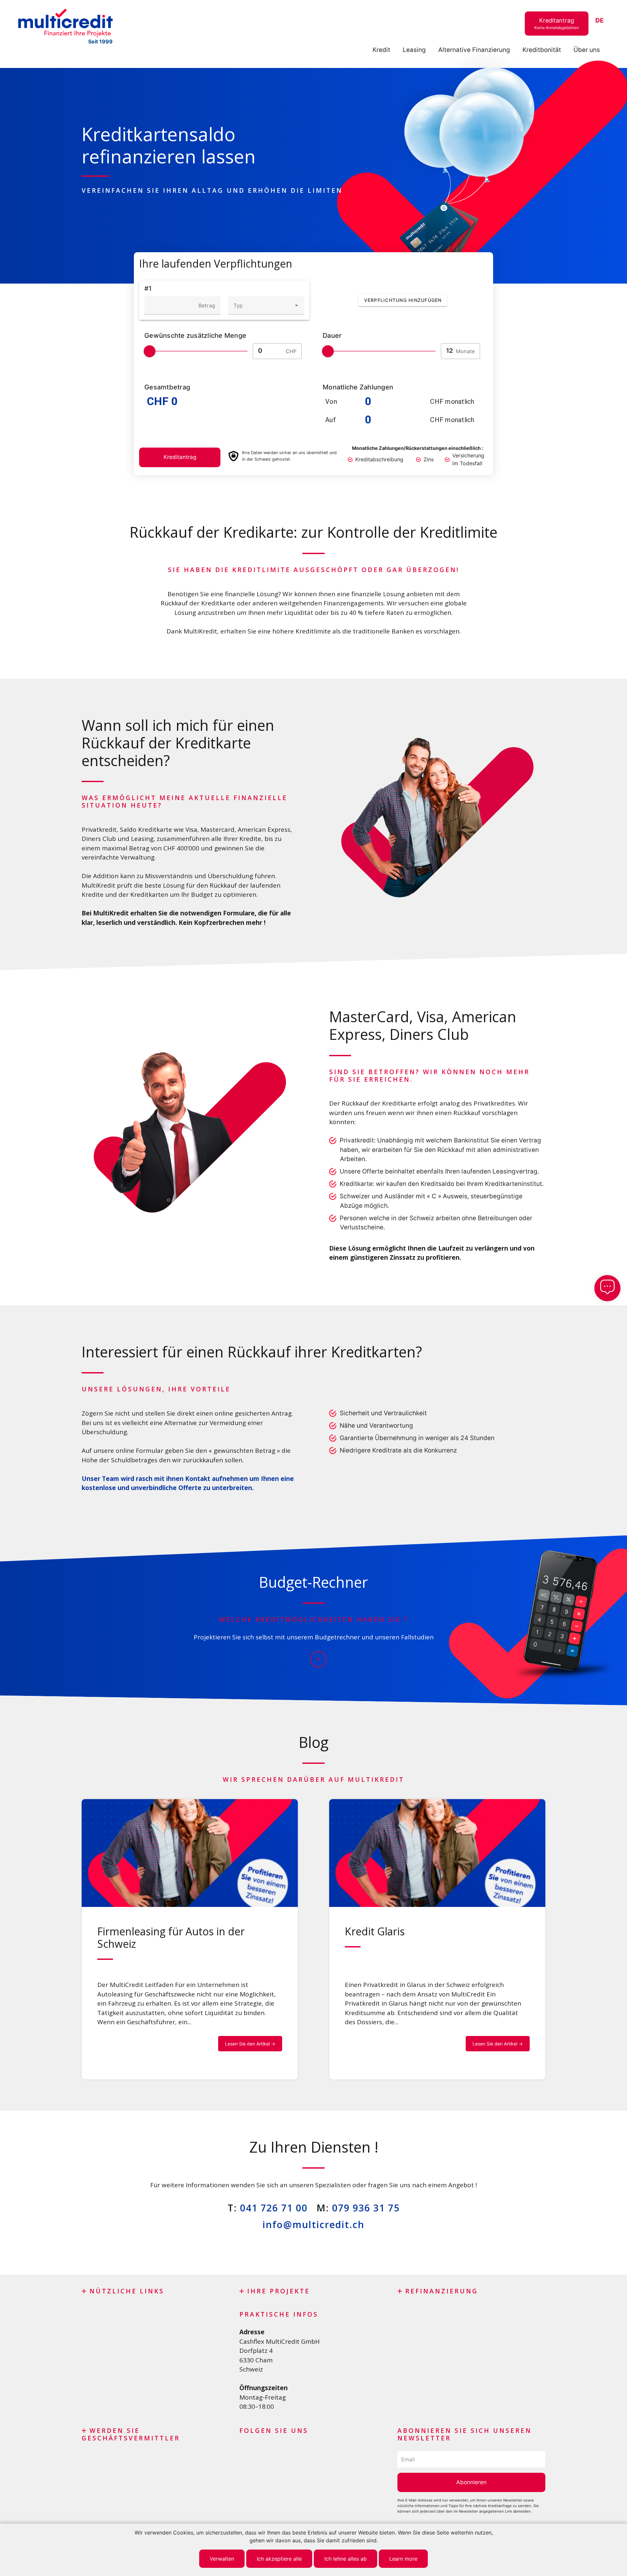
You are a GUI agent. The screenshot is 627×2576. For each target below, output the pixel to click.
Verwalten (222, 2559)
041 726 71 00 (274, 2208)
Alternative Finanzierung (474, 50)
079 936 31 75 (366, 2208)
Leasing (414, 50)
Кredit (381, 50)
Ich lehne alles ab (346, 2559)
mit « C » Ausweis (442, 1196)
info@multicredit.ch (313, 2224)
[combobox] (266, 305)
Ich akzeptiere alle (279, 2559)
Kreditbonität (542, 50)
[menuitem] (600, 21)
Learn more (403, 2559)
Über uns (587, 50)
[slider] (150, 351)
